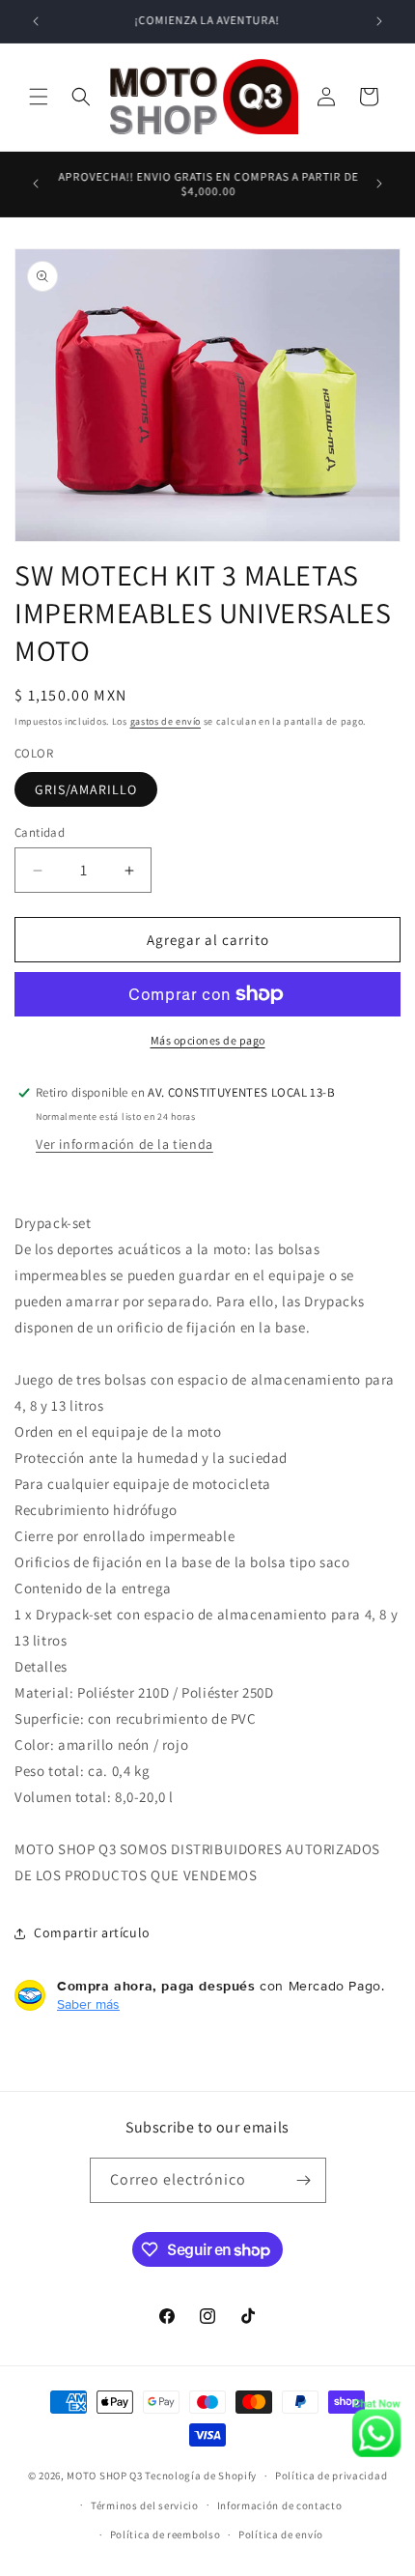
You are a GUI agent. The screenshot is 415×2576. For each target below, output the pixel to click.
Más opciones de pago (208, 1040)
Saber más (88, 2004)
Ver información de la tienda (124, 1145)
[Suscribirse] (304, 2180)
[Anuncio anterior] (36, 21)
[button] (39, 97)
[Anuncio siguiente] (379, 21)
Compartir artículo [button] (92, 1932)
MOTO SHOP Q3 (104, 2476)
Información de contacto (280, 2505)
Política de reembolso (166, 2534)
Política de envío (281, 2534)
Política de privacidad (331, 2476)
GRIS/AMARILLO (86, 789)
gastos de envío (166, 721)
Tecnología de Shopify (201, 2476)
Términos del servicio (145, 2505)
